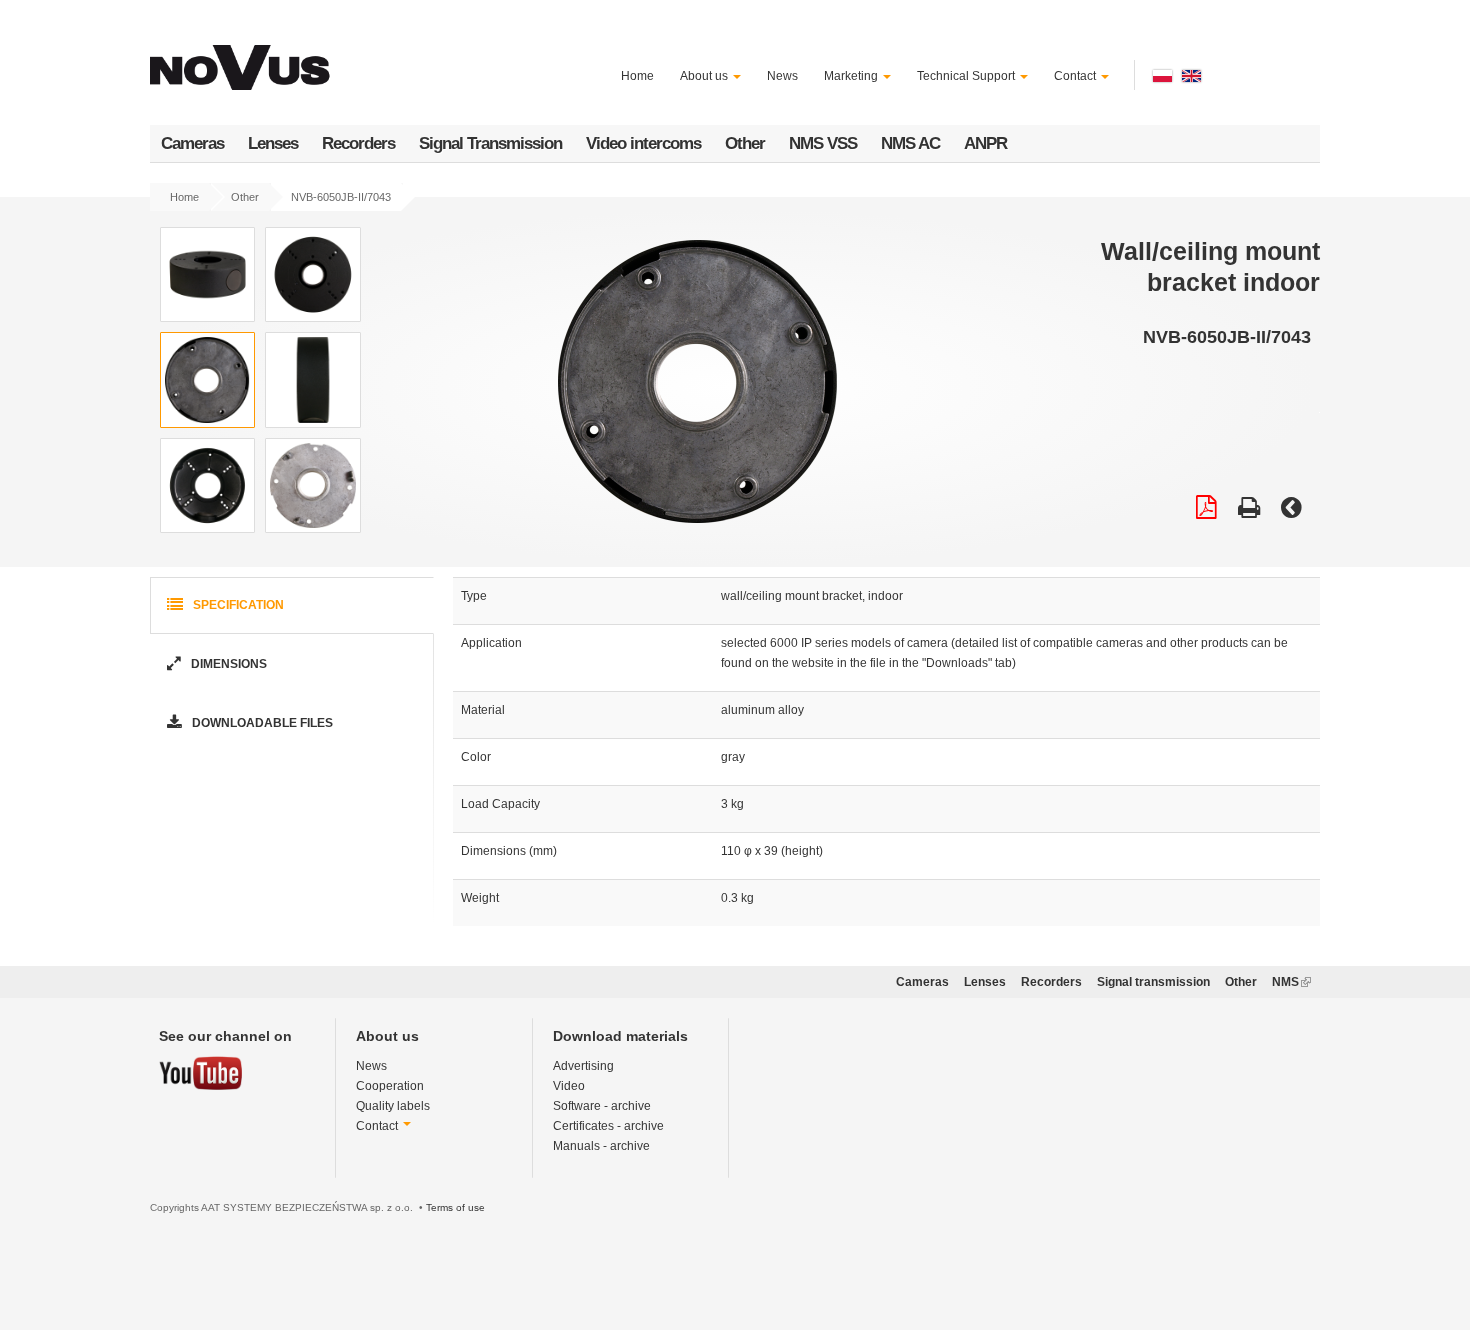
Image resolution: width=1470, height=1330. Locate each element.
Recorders (358, 143)
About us (705, 76)
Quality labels (393, 1106)
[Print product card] (1249, 510)
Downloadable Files (261, 723)
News (782, 76)
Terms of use (455, 1207)
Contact (1076, 76)
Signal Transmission (490, 143)
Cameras (192, 143)
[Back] (1291, 510)
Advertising (583, 1066)
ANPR (985, 143)
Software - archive (602, 1106)
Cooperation (390, 1086)
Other (745, 143)
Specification (237, 605)
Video (569, 1086)
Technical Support (967, 76)
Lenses (273, 143)
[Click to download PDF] (1206, 510)
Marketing (852, 76)
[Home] (243, 56)
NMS (1291, 982)
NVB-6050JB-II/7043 (341, 197)
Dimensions (227, 664)
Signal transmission (1153, 982)
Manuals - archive (601, 1146)
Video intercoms (643, 143)
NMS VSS (823, 143)
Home (637, 76)
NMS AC (910, 143)
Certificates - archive (608, 1126)
